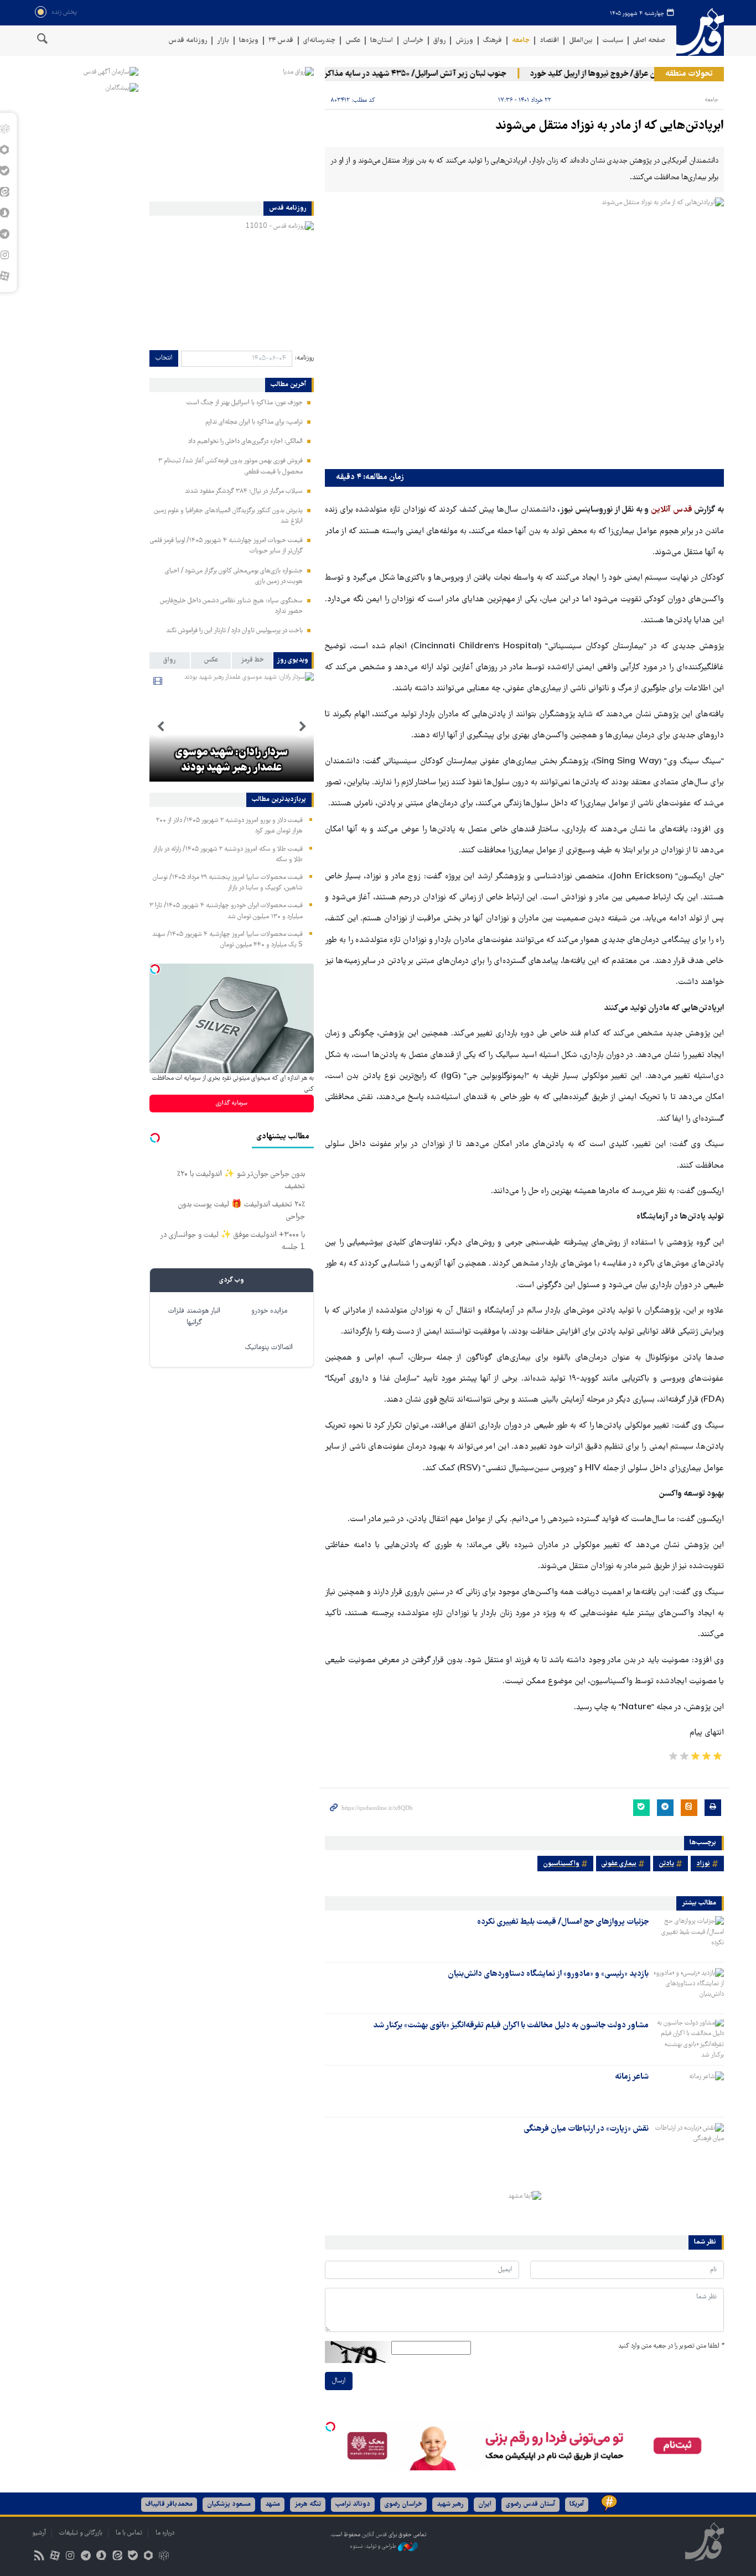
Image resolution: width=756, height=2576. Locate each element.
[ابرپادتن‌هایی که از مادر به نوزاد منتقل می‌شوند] (524, 331)
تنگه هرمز (308, 2504)
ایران (485, 2504)
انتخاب (164, 358)
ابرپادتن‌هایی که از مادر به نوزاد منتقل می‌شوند (610, 126)
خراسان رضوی (403, 2504)
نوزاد (703, 1864)
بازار (223, 41)
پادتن (666, 1864)
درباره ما (165, 2533)
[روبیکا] (164, 2557)
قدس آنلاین (700, 32)
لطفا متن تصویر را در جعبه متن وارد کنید (671, 2346)
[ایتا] (117, 2557)
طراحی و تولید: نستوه (374, 2547)
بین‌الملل (581, 41)
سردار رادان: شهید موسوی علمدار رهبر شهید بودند (231, 761)
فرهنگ (493, 41)
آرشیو (39, 2533)
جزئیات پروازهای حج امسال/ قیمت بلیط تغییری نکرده (563, 1922)
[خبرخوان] (39, 2557)
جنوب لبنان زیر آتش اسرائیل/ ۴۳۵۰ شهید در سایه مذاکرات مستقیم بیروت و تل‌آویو (398, 74)
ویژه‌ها (249, 41)
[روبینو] (148, 2557)
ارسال (339, 2381)
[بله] (133, 2557)
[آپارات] (55, 2557)
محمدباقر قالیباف (169, 2504)
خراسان (413, 41)
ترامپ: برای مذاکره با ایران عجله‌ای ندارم (254, 422)
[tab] (294, 660)
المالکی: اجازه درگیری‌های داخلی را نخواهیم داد (245, 442)
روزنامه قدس (188, 41)
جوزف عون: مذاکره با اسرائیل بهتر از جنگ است (245, 403)
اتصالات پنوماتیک (269, 1348)
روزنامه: (304, 358)
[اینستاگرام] (70, 2557)
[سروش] (102, 2557)
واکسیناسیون (561, 1864)
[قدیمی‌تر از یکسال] (688, 1935)
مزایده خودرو (269, 1311)
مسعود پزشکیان (229, 2504)
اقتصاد (549, 41)
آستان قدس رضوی (530, 2504)
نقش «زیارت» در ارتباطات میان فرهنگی (586, 2129)
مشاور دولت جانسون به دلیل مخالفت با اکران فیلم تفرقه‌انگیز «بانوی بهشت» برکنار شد (511, 2026)
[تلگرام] (86, 2557)
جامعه (521, 41)
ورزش (464, 41)
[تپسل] (330, 2427)
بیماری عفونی (619, 1864)
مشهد (273, 2504)
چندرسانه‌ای (319, 41)
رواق (439, 41)
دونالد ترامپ (353, 2504)
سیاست (613, 41)
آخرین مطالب (288, 385)
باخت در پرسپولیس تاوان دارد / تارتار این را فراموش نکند (234, 631)
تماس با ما (129, 2533)
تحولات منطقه (689, 74)
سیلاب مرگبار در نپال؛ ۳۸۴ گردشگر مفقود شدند (244, 491)
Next (160, 727)
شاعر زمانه (632, 2077)
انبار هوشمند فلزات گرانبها (194, 1317)
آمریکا (577, 2504)
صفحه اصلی (649, 41)
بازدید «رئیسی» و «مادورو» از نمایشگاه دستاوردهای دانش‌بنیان (548, 1974)
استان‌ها (382, 41)
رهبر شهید (450, 2504)
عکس (353, 41)
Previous (303, 727)
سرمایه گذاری (232, 1103)
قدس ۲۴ (281, 41)
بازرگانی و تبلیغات (81, 2533)
